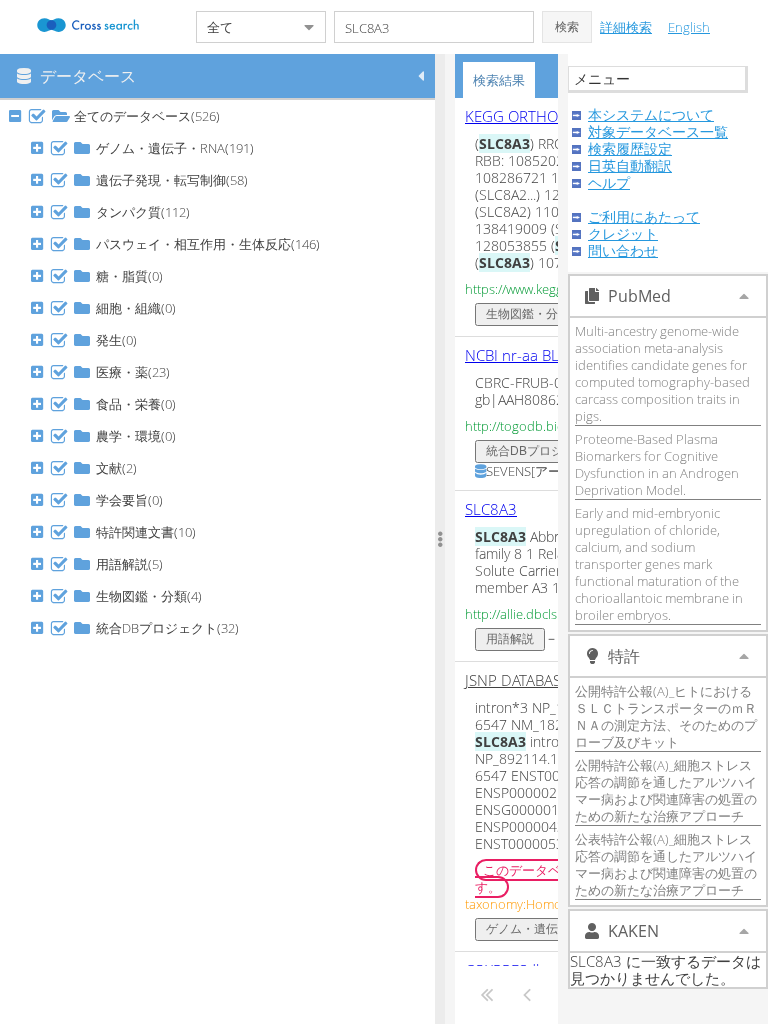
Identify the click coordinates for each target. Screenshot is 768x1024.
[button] (567, 27)
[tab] (499, 80)
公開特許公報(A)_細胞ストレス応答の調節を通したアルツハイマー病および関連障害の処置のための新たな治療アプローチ (666, 790)
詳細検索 (626, 27)
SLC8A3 (491, 509)
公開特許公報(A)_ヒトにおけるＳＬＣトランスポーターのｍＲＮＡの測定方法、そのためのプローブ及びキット (666, 716)
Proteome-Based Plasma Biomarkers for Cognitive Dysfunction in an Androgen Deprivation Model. (657, 464)
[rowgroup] (222, 562)
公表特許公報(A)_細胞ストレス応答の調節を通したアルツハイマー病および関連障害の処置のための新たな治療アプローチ (666, 864)
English (689, 27)
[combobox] (245, 27)
